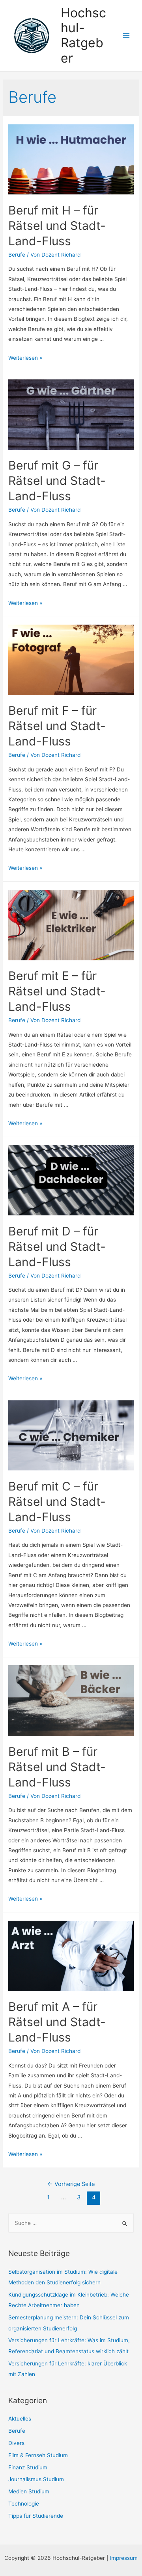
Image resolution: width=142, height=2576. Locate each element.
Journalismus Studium (36, 2479)
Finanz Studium (28, 2467)
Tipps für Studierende (36, 2516)
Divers (16, 2443)
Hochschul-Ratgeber (83, 35)
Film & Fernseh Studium (38, 2455)
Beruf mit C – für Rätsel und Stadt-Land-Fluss (57, 1502)
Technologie (24, 2504)
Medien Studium (29, 2491)
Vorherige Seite (71, 2184)
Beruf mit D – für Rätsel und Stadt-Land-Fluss (57, 1246)
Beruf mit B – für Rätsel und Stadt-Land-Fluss (57, 1767)
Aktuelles (20, 2419)
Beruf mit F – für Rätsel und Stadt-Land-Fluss (57, 726)
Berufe (17, 255)
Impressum (124, 2558)
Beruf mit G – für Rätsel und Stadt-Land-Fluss (57, 481)
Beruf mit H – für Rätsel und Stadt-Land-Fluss (57, 226)
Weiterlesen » (25, 358)
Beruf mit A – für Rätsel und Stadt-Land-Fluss (57, 2022)
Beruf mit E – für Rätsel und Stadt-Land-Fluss (57, 991)
